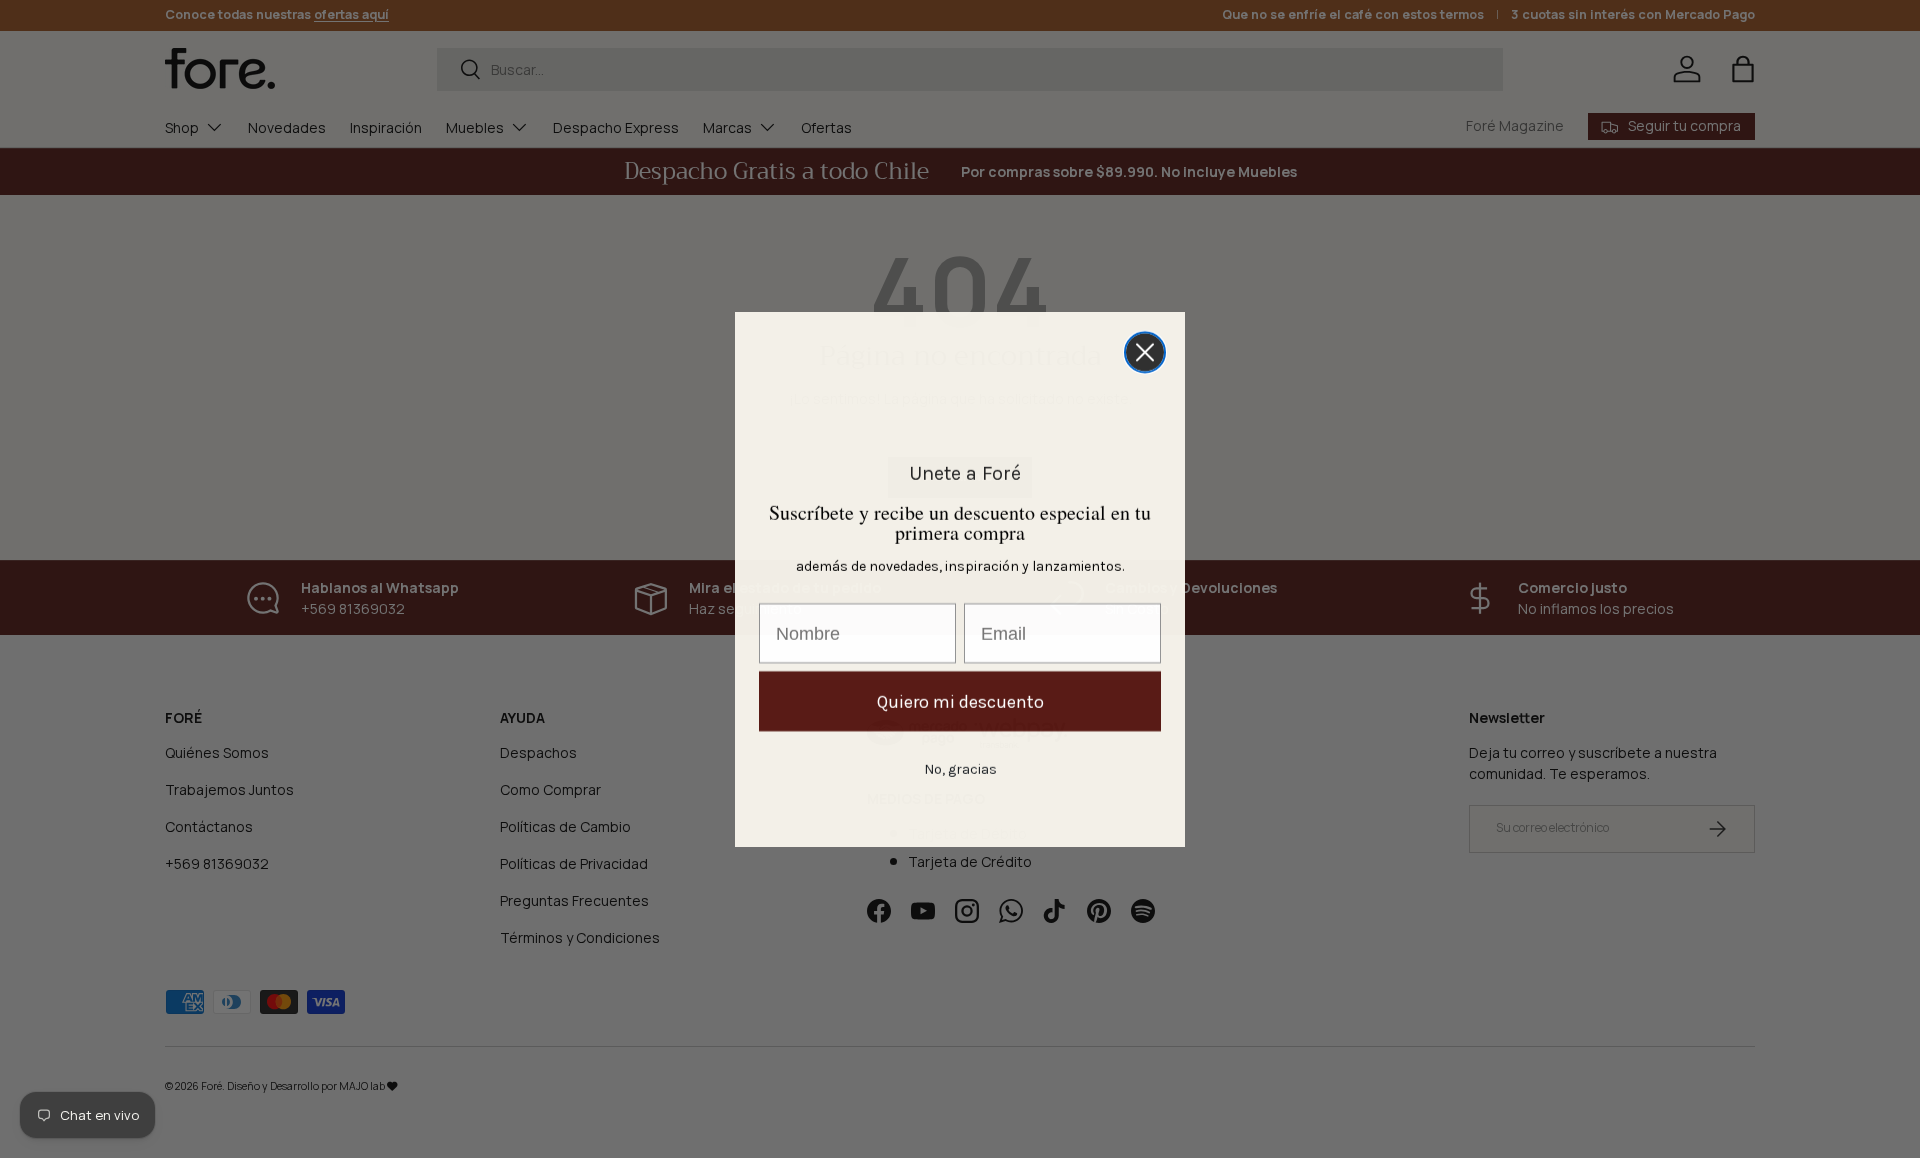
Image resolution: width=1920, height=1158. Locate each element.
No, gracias (960, 768)
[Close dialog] (1145, 352)
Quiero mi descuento (960, 701)
